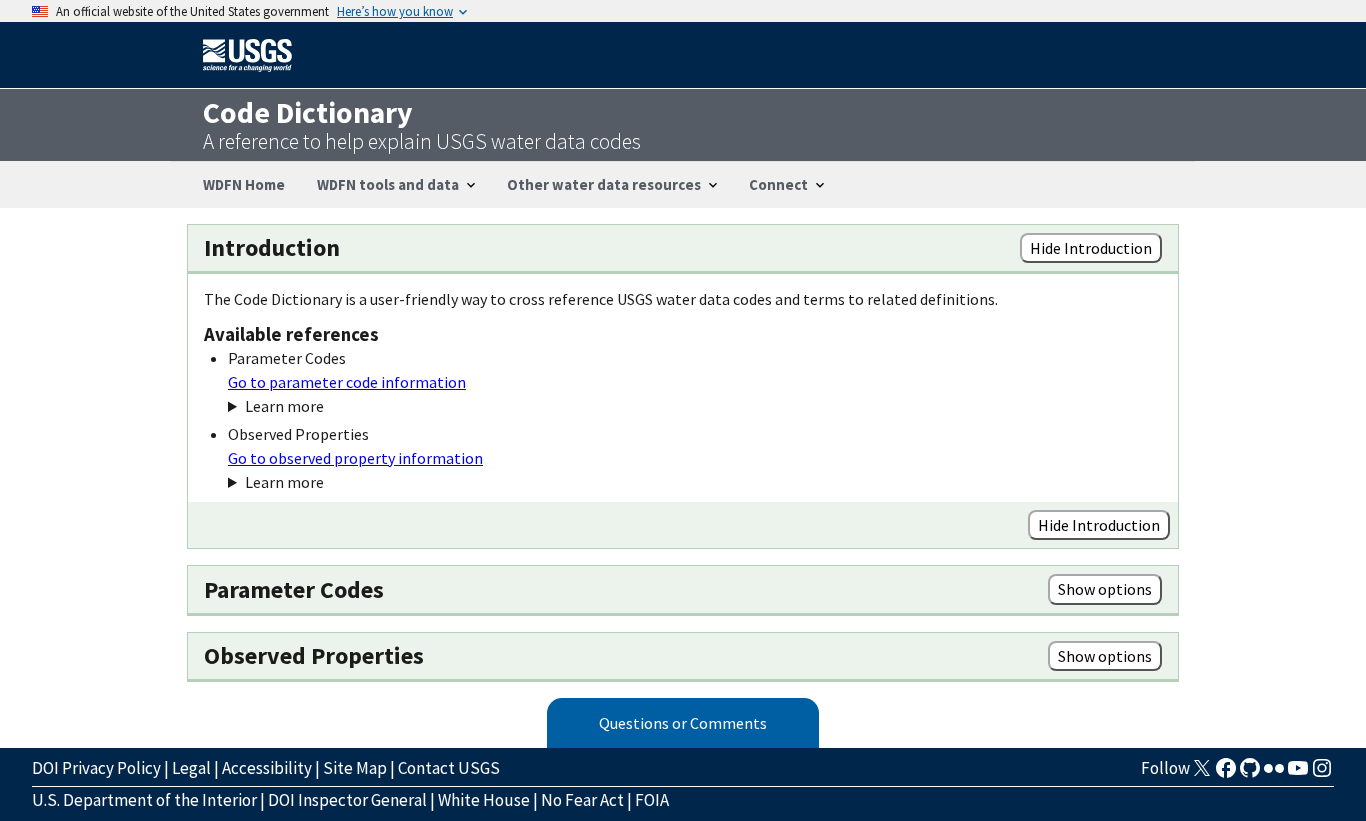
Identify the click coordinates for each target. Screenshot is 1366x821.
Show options (1105, 589)
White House (484, 800)
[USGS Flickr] (1274, 774)
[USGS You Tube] (1298, 774)
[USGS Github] (1250, 774)
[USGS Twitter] (1202, 774)
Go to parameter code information (347, 382)
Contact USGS (449, 768)
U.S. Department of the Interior (144, 800)
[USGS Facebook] (1226, 774)
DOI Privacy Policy (96, 768)
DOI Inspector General (347, 800)
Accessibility (267, 768)
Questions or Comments (683, 723)
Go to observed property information (355, 458)
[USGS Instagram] (1322, 774)
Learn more (284, 406)
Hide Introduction (1091, 248)
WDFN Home (244, 184)
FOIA (652, 800)
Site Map (355, 768)
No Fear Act (582, 800)
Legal (191, 768)
